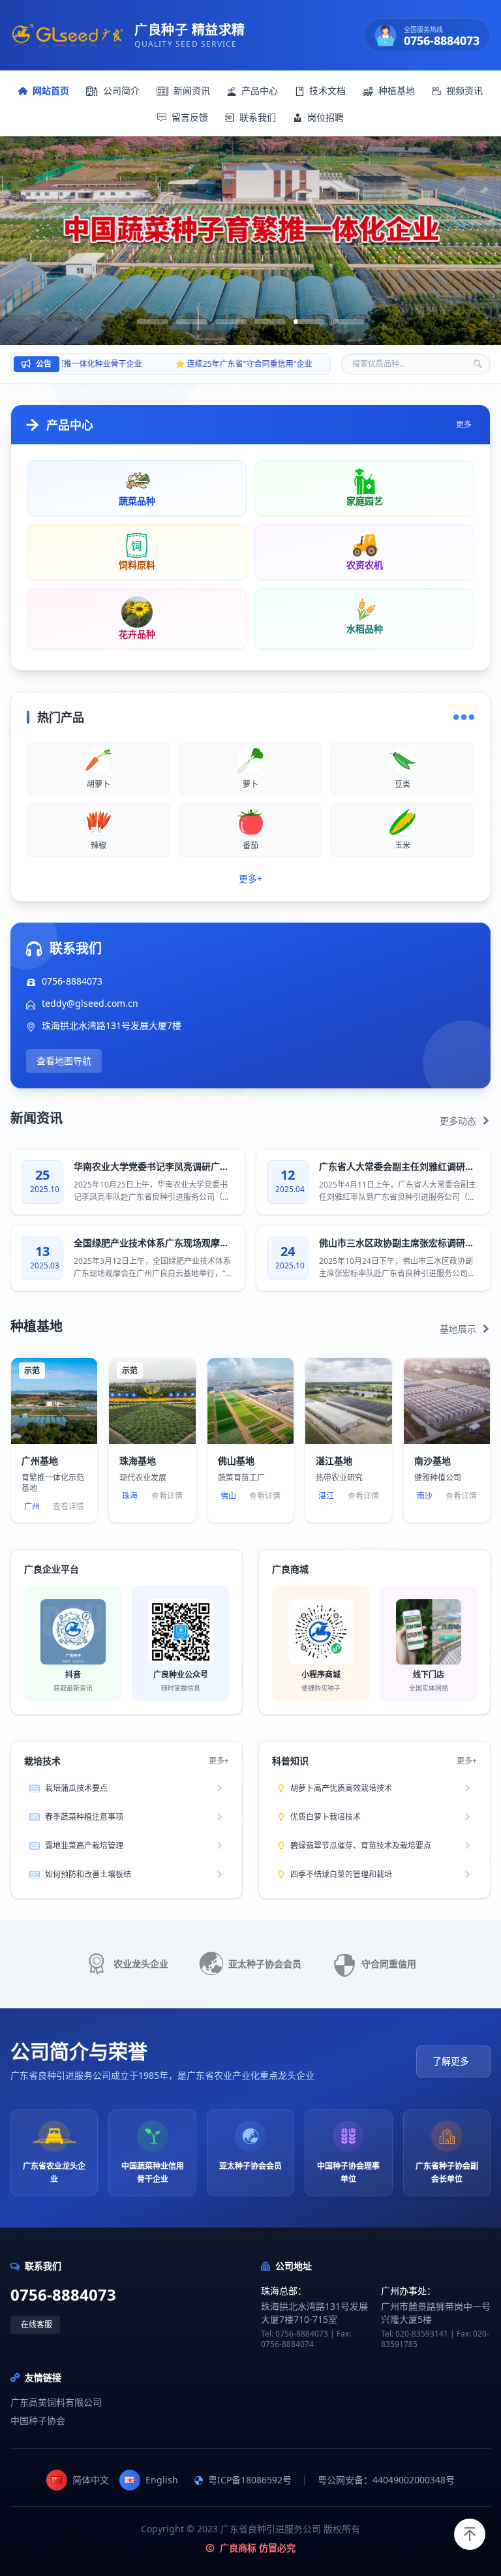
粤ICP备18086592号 (250, 2480)
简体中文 (91, 2480)
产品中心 (260, 90)
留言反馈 (190, 117)
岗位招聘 (326, 117)
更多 (464, 425)
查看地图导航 (64, 1061)
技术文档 (327, 90)
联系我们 (258, 117)
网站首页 (51, 90)
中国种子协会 (38, 2420)
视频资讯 (464, 90)
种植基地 (397, 90)
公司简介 (121, 90)
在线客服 (37, 2324)
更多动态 (459, 1121)
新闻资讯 (192, 90)
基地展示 (459, 1329)
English (162, 2480)
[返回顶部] (470, 2534)
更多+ (250, 879)
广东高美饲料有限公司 (56, 2402)
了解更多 (451, 2061)
